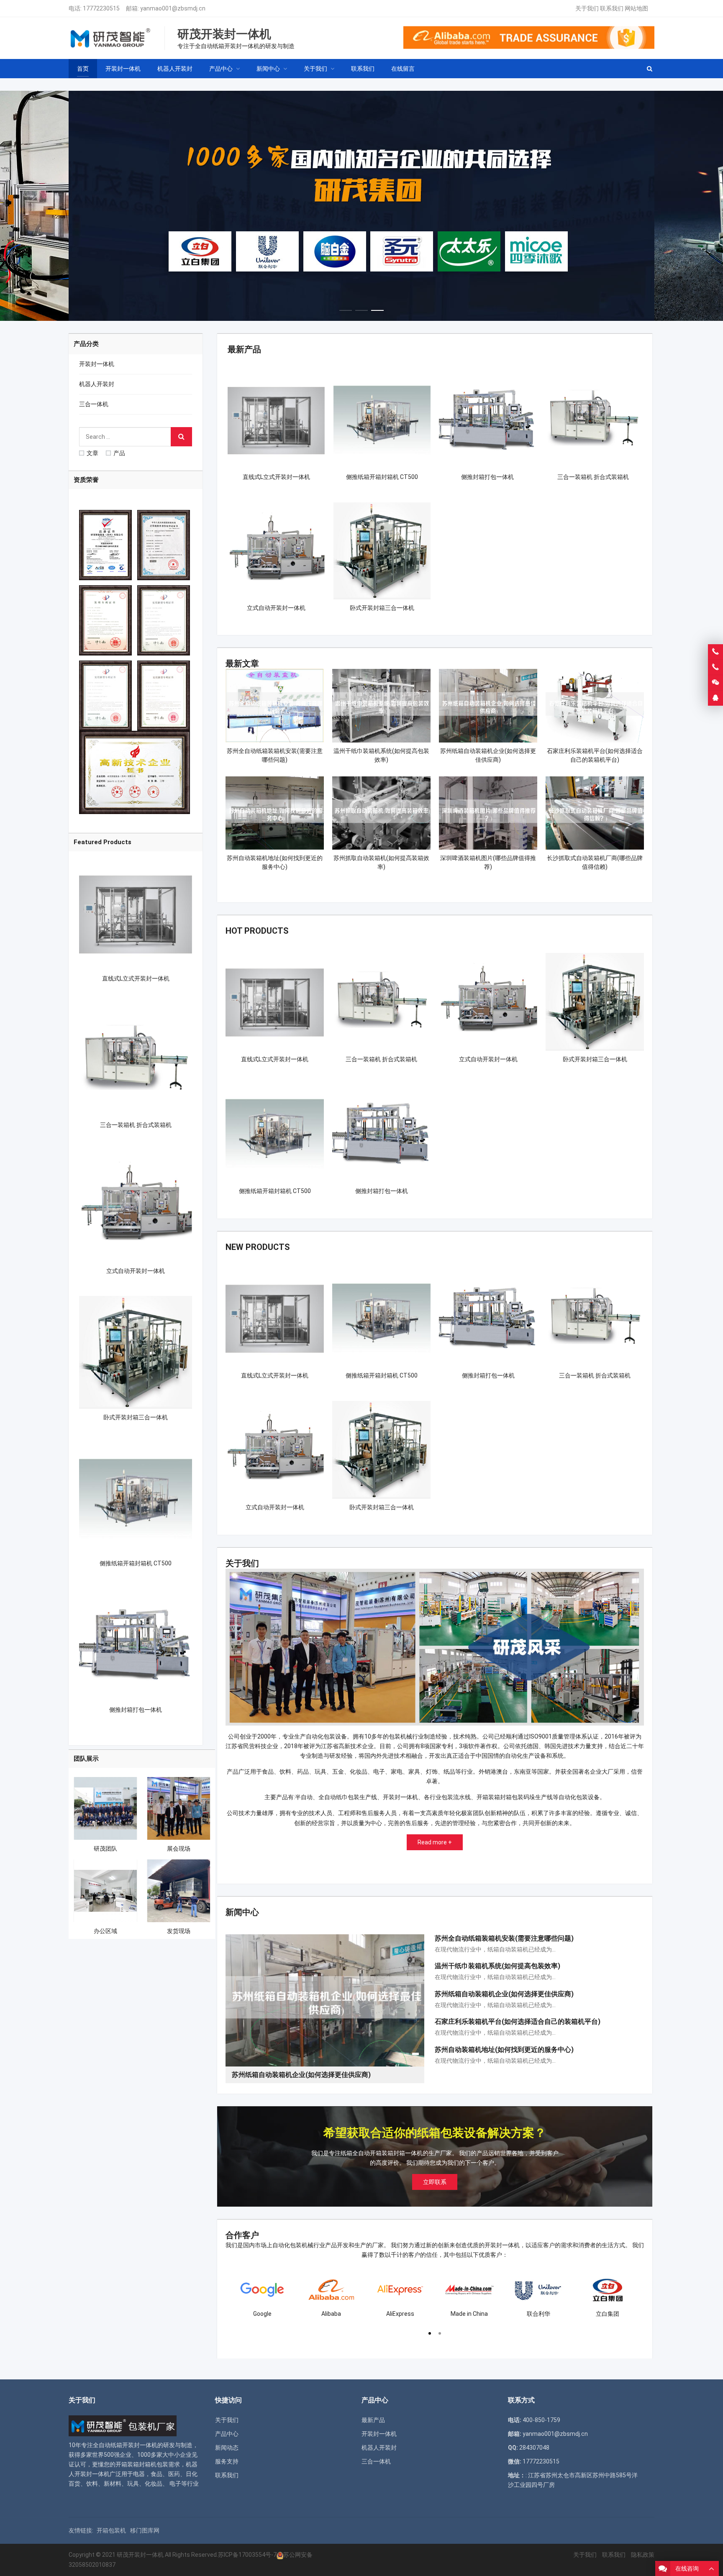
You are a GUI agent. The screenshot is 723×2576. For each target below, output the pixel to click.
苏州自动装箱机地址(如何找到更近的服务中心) (504, 2050)
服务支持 (227, 2461)
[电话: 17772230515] (715, 667)
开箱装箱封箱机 (136, 2464)
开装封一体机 (97, 364)
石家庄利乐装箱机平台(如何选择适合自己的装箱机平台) (518, 2022)
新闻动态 (227, 2448)
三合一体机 (94, 404)
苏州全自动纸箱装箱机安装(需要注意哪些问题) (504, 1938)
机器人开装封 (97, 384)
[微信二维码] (715, 683)
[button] (346, 308)
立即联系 (435, 2182)
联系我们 (612, 8)
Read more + (435, 1842)
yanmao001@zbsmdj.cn (173, 8)
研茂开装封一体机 (140, 2555)
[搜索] (181, 437)
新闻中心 (242, 1912)
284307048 (534, 2448)
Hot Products (257, 931)
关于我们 (587, 8)
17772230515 (101, 8)
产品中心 (227, 2434)
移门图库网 (145, 2530)
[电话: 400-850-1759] (715, 652)
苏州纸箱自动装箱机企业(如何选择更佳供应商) (504, 1994)
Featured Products (103, 842)
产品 (119, 453)
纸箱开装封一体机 (134, 2445)
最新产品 (244, 349)
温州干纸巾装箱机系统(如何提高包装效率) (497, 1966)
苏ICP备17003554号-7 (247, 2555)
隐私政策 (643, 2555)
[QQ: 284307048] (715, 698)
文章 (92, 453)
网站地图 (636, 8)
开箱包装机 (111, 2530)
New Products (258, 1247)
